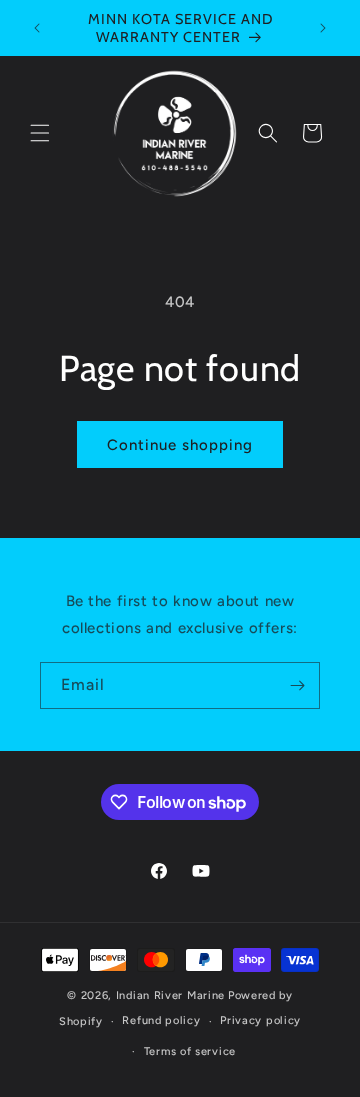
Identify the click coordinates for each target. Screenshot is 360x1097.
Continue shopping (180, 445)
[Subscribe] (297, 685)
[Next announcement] (323, 28)
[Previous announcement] (37, 28)
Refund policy (161, 1020)
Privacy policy (260, 1020)
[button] (40, 133)
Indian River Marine (170, 995)
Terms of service (190, 1051)
